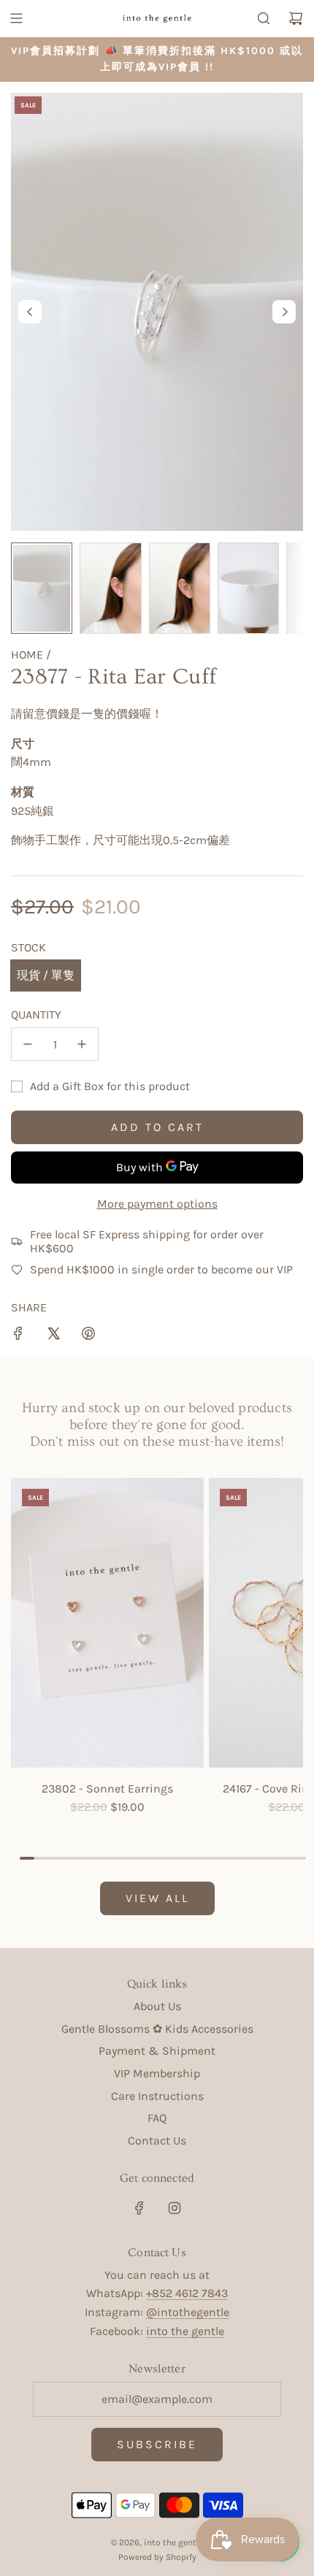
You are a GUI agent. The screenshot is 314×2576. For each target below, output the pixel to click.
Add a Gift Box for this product (110, 1086)
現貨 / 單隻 (46, 975)
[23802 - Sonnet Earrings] (107, 1622)
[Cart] (296, 18)
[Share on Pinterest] (88, 1336)
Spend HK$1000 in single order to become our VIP (161, 1269)
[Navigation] (16, 18)
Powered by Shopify (157, 2557)
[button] (30, 312)
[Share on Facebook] (18, 1336)
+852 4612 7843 (187, 2293)
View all (157, 1898)
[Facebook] (139, 2208)
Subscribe (157, 2444)
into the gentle (185, 2331)
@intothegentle (188, 2312)
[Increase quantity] (82, 1044)
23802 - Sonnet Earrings (107, 1789)
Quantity (36, 1015)
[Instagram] (175, 2208)
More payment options (157, 1204)
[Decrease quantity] (28, 1044)
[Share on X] (53, 1336)
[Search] (264, 18)
